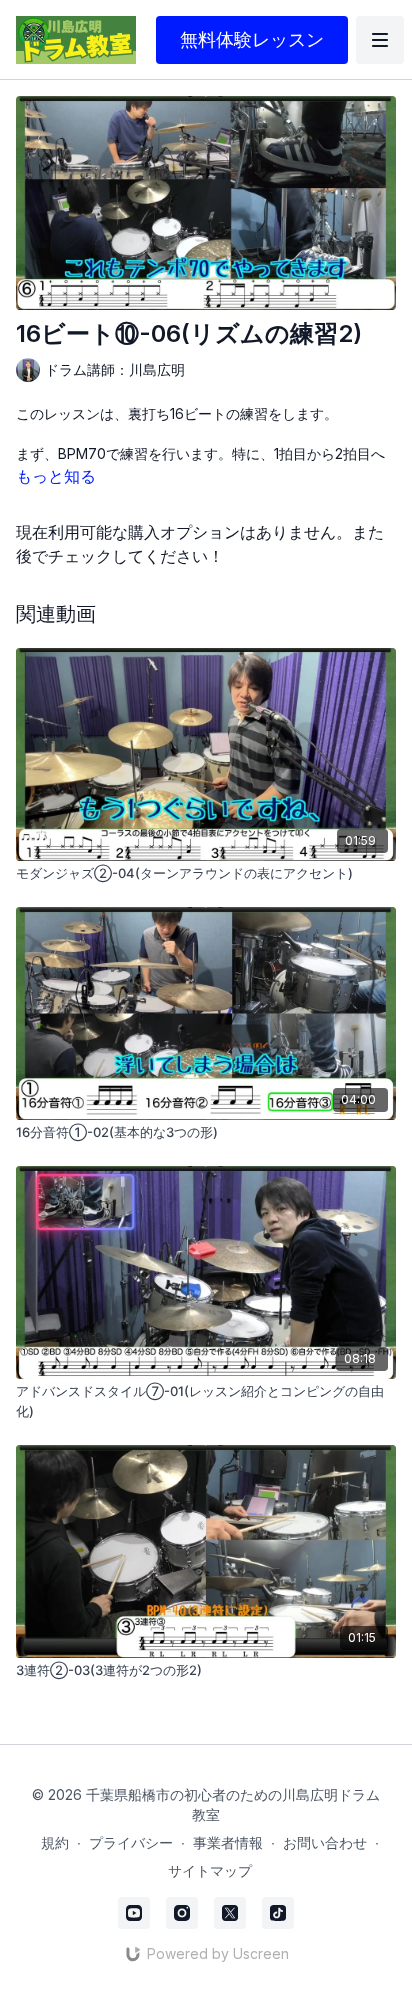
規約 (55, 1842)
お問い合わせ (325, 1842)
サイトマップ (210, 1870)
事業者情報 (228, 1842)
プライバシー (131, 1842)
